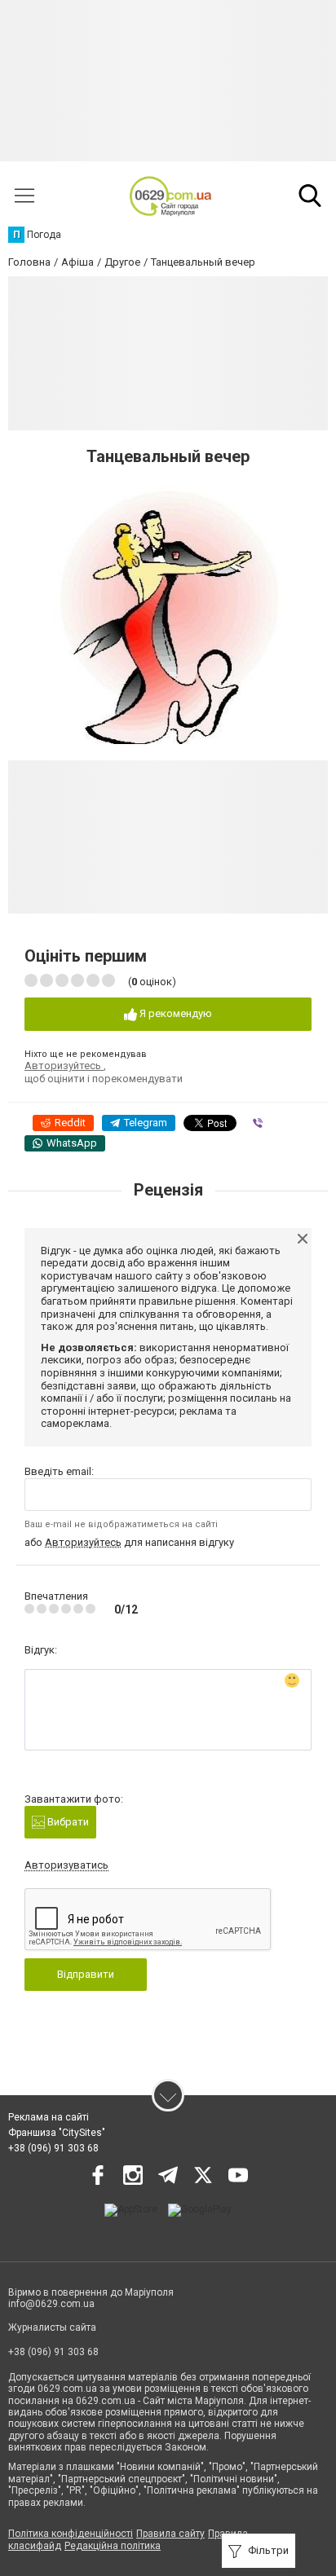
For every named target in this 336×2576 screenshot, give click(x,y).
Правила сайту (170, 2534)
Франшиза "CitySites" (57, 2133)
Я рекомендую (175, 1013)
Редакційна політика (113, 2546)
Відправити (86, 1974)
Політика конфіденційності (71, 2534)
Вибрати (67, 1822)
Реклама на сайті (49, 2117)
